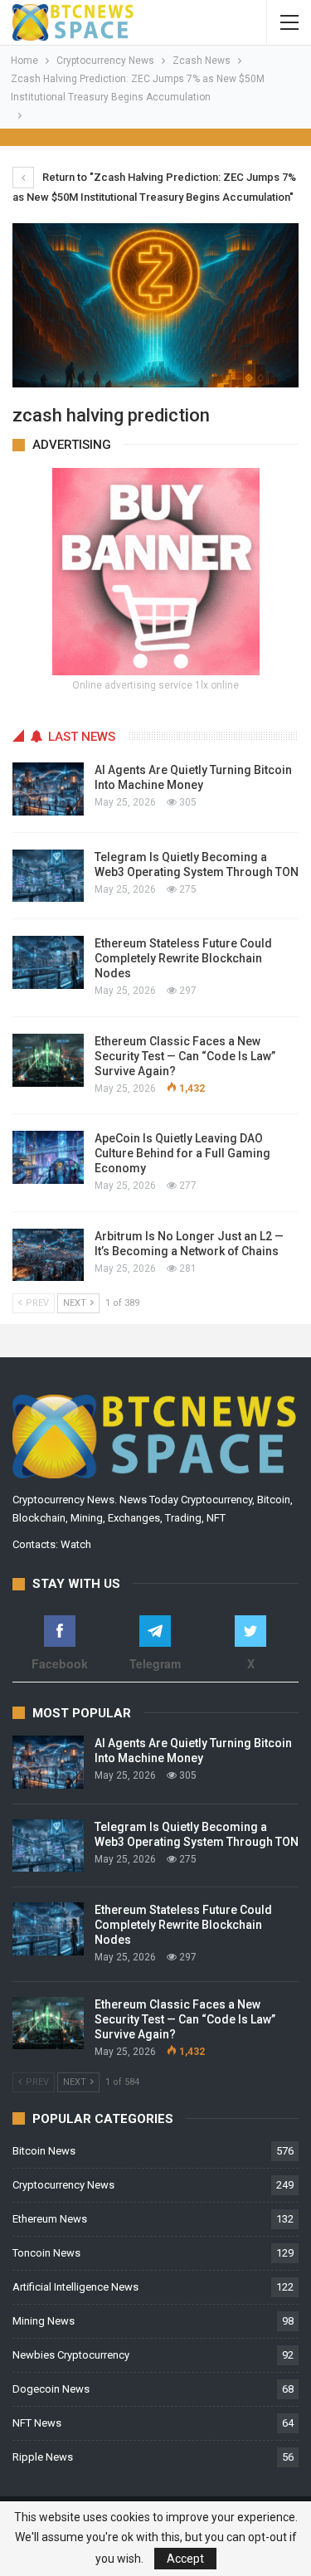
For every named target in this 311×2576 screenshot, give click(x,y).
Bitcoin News (44, 2151)
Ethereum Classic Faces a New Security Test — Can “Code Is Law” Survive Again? (185, 1056)
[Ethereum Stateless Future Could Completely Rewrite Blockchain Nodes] (48, 962)
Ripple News (43, 2457)
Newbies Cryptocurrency (71, 2355)
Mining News (44, 2321)
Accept (185, 2559)
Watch (76, 1544)
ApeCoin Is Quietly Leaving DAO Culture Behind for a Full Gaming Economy (182, 1153)
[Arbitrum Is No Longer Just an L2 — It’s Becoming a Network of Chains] (48, 1255)
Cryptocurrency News (63, 2185)
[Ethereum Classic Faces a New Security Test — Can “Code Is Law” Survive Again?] (48, 1060)
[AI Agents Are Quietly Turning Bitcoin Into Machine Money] (48, 789)
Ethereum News (50, 2219)
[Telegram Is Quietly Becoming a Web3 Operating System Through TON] (48, 876)
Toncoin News (46, 2253)
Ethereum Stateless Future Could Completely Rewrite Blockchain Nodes (183, 958)
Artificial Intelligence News (75, 2287)
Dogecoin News (51, 2389)
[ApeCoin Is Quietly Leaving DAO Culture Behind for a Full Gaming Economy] (48, 1157)
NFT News (37, 2423)
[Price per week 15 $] (156, 570)
